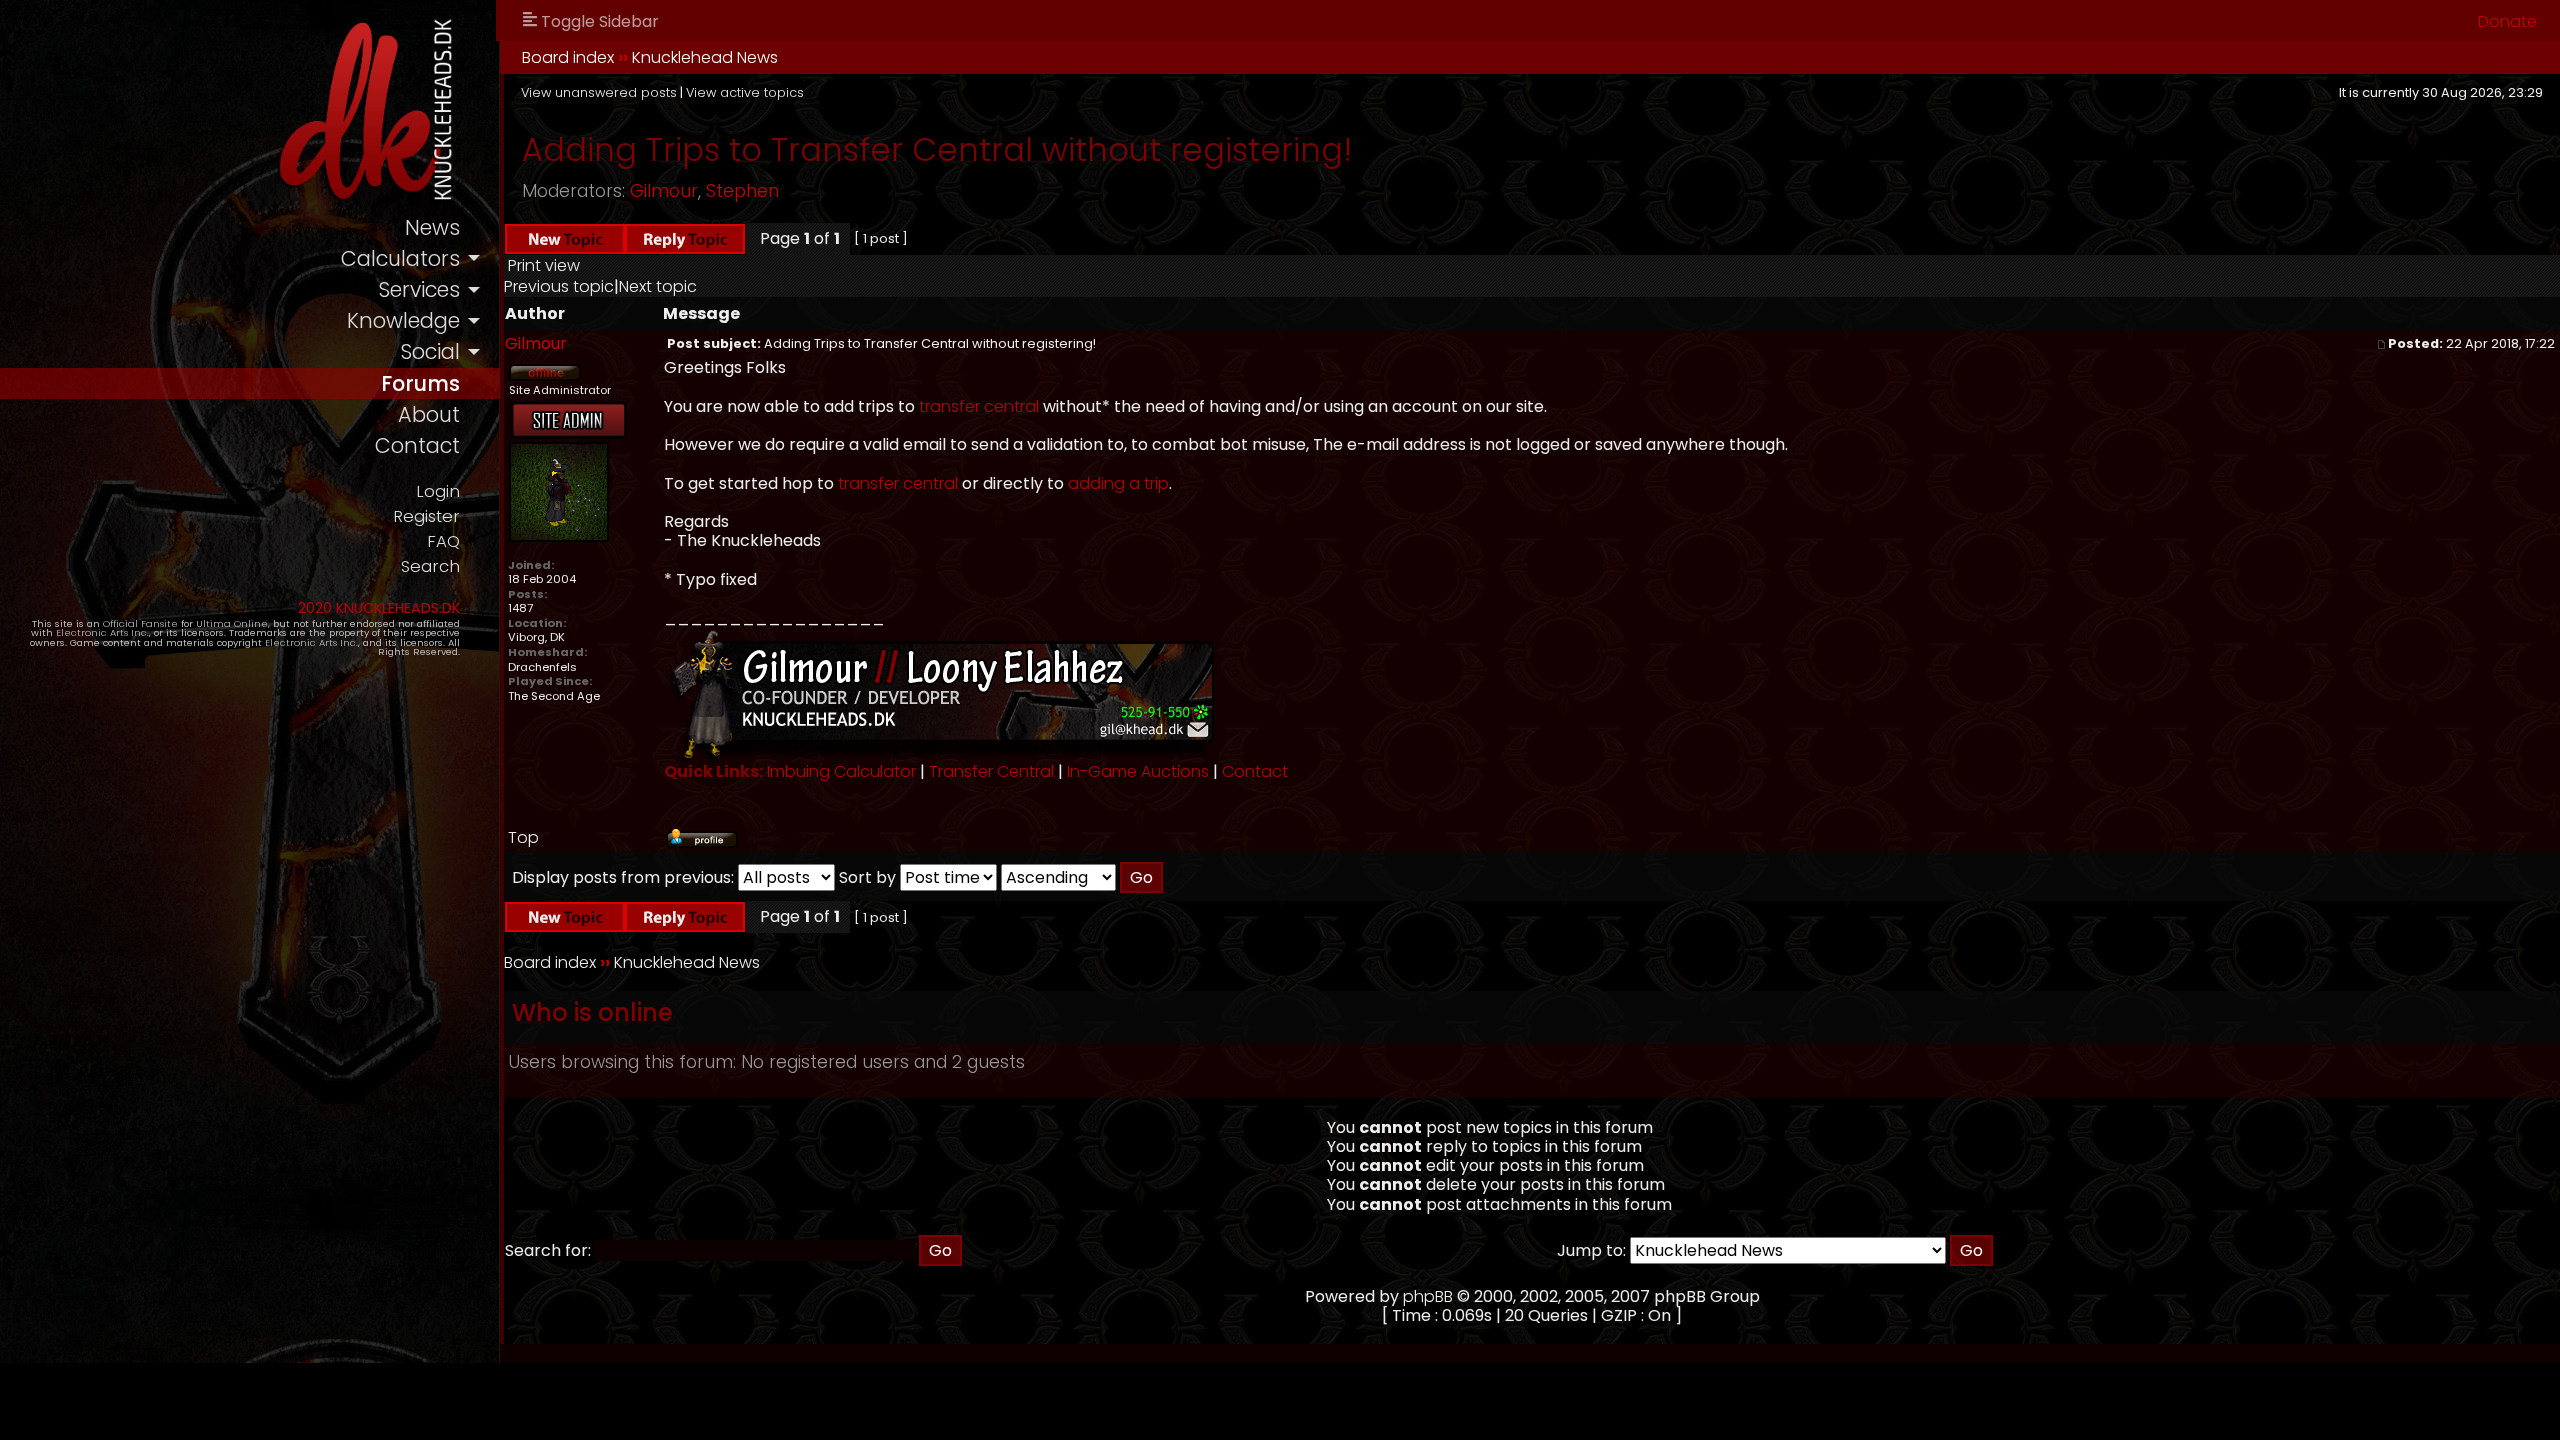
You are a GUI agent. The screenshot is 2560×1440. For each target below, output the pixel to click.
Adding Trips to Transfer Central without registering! (937, 149)
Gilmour (664, 191)
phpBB (1428, 1296)
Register (426, 516)
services (419, 289)
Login (438, 491)
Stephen (742, 191)
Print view (544, 265)
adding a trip (1118, 483)
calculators (400, 258)
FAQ (443, 541)
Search (430, 566)
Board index (568, 57)
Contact (1255, 771)
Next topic (658, 286)
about (429, 414)
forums (420, 383)
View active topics (745, 92)
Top (523, 837)
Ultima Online (232, 623)
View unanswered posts (599, 92)
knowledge (403, 320)
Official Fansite (140, 623)
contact (417, 445)
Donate (2507, 21)
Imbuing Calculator (841, 771)
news (432, 227)
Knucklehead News (705, 57)
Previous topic (559, 286)
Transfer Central (991, 771)
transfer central (979, 406)
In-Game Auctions (1138, 771)
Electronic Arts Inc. (102, 632)
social (430, 351)
